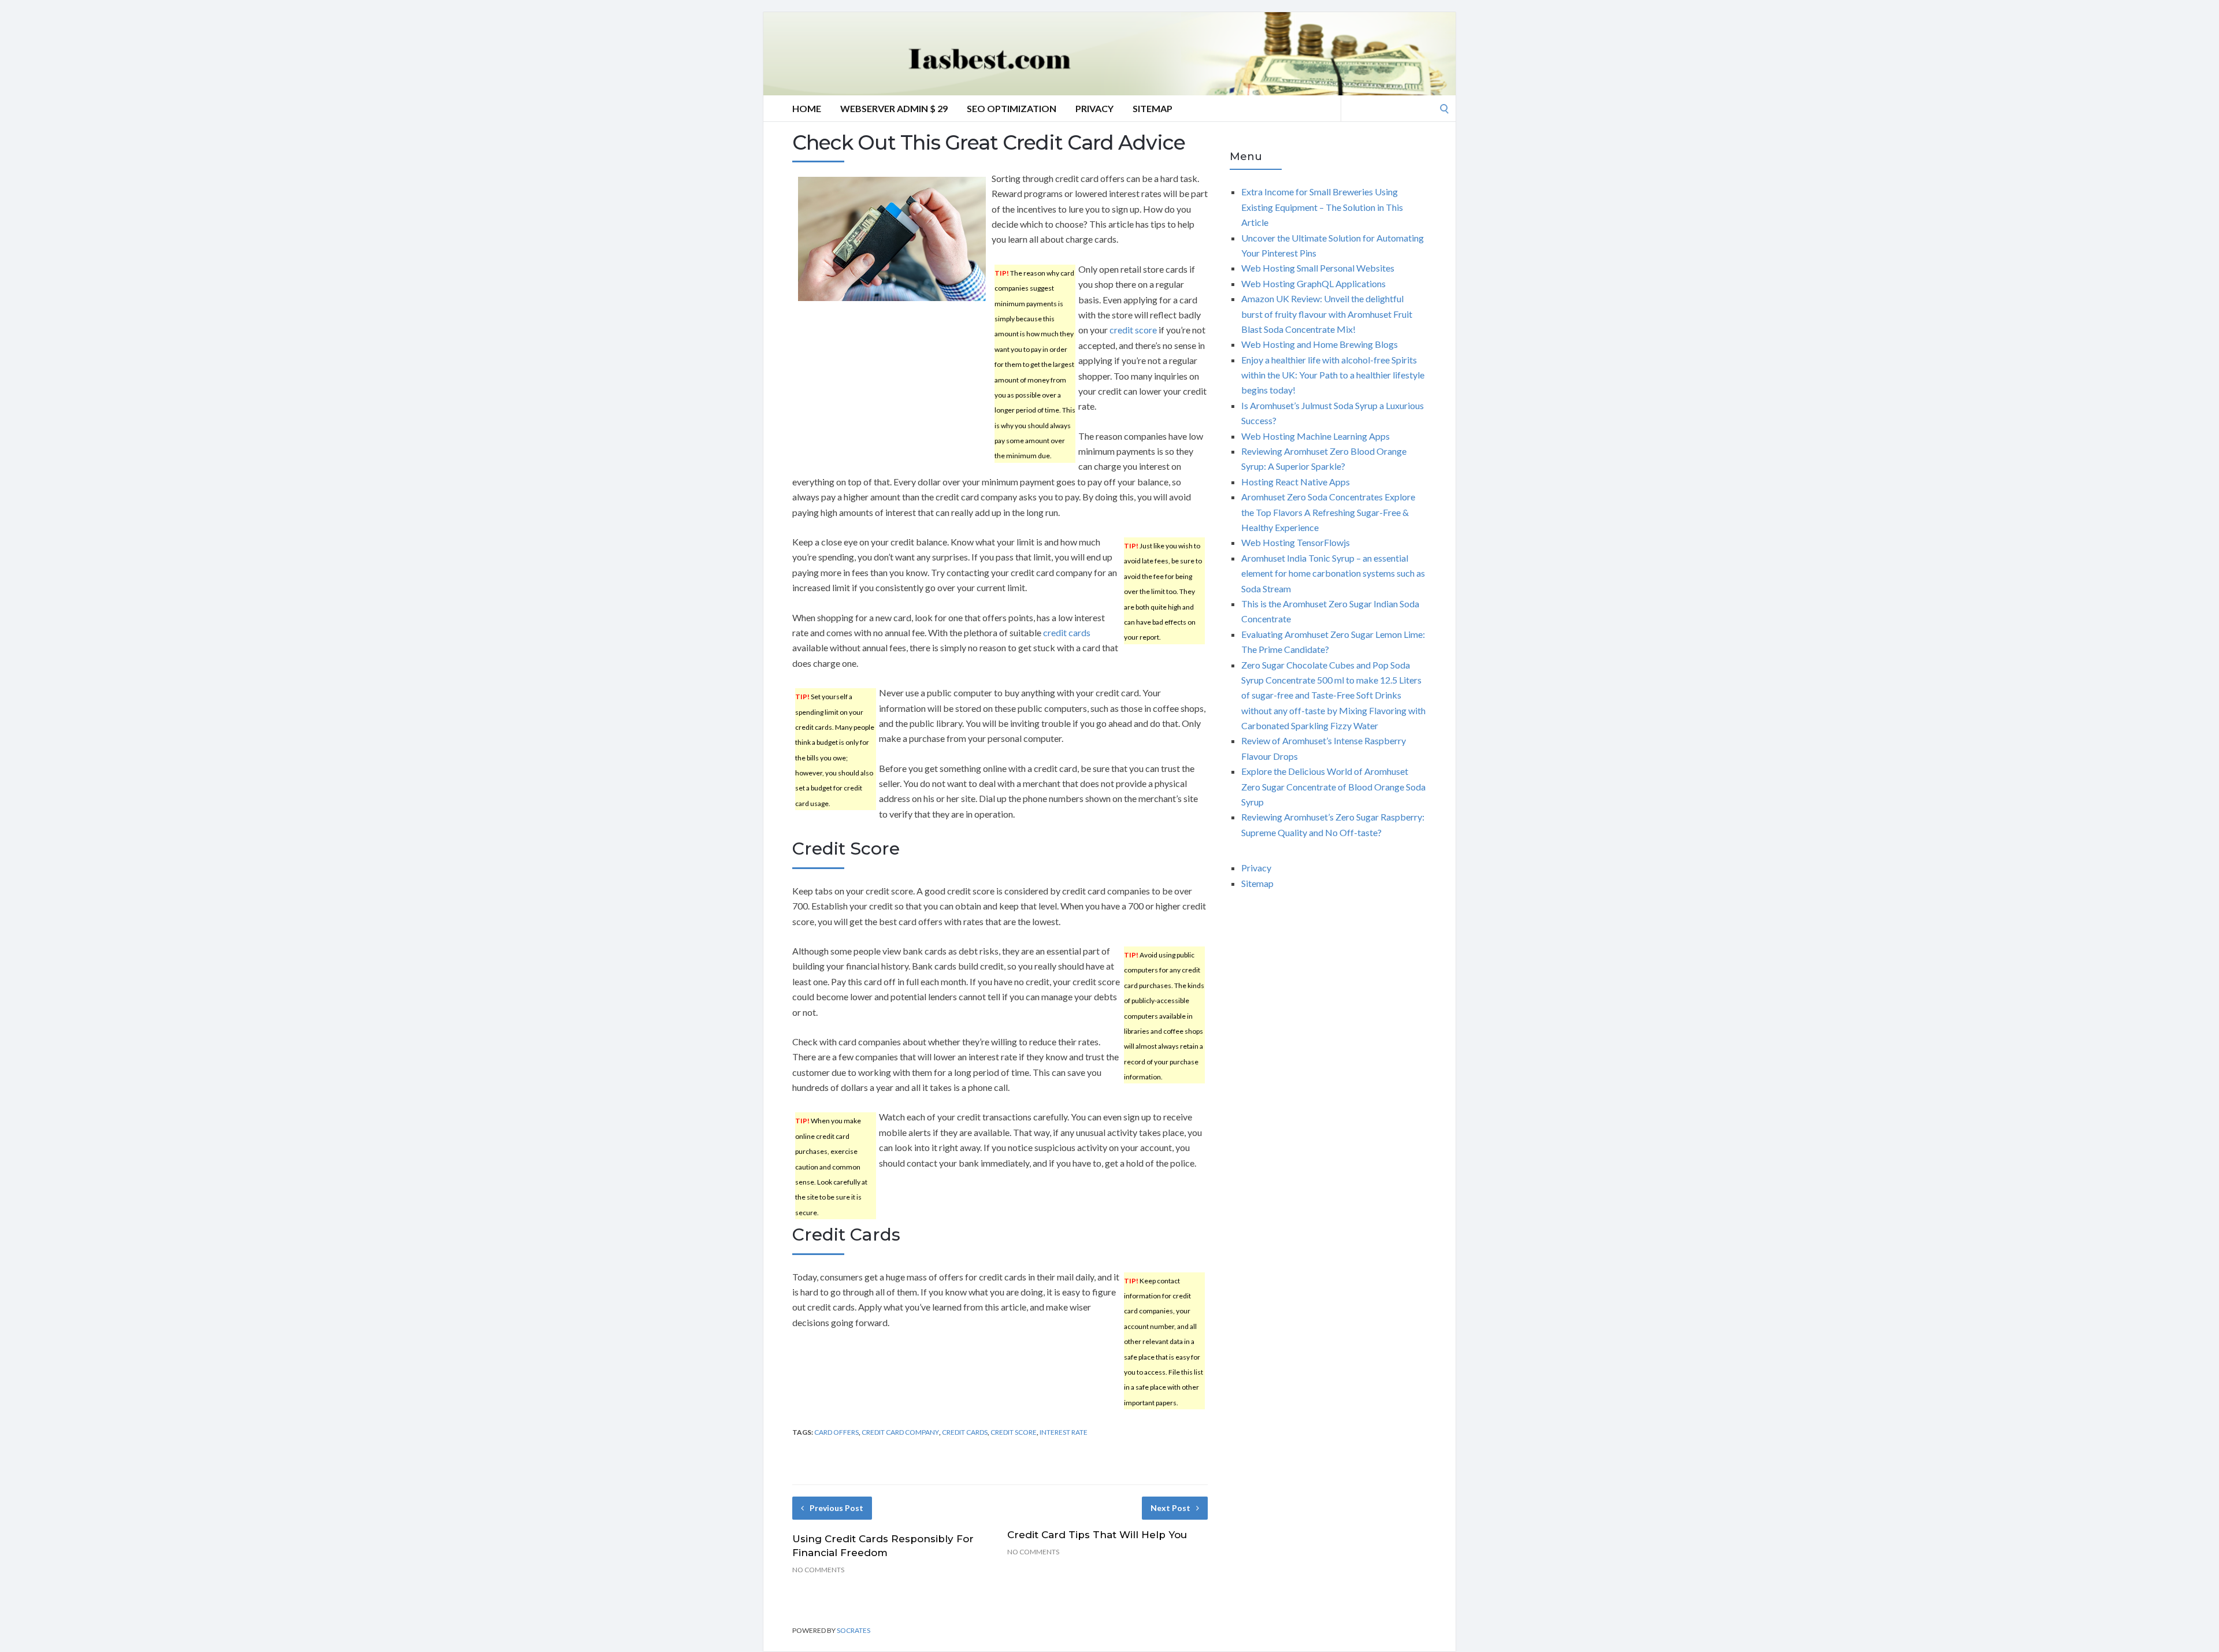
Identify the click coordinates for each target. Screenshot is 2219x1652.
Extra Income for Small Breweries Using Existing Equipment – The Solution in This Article (1322, 207)
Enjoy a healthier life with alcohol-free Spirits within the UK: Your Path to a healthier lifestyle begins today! (1333, 375)
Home (807, 108)
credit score (1133, 330)
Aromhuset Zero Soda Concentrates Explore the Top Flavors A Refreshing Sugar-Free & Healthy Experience (1328, 512)
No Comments (818, 1570)
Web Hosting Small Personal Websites (1318, 268)
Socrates (854, 1630)
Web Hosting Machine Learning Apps (1316, 436)
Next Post (1170, 1508)
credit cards (1067, 632)
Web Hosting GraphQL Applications (1313, 283)
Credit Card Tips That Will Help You (1097, 1535)
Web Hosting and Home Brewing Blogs (1320, 344)
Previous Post (836, 1508)
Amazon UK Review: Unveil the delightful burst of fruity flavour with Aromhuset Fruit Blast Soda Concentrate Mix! (1327, 314)
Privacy (1094, 108)
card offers (836, 1432)
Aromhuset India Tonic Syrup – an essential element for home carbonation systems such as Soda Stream (1333, 573)
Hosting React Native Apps (1296, 482)
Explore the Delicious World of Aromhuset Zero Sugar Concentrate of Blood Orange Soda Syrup (1333, 786)
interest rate (1064, 1432)
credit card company (900, 1432)
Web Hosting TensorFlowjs (1296, 542)
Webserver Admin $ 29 (894, 108)
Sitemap (1153, 108)
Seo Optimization (1012, 108)
